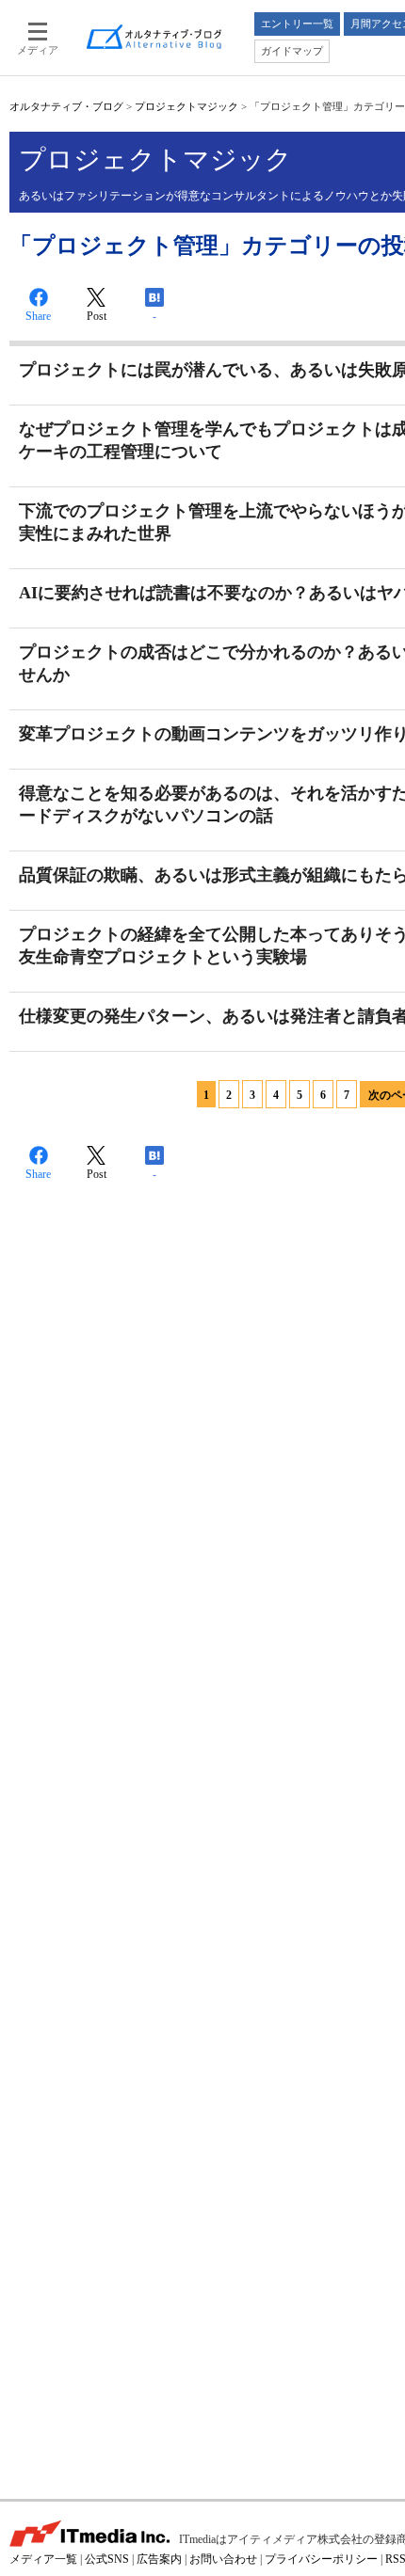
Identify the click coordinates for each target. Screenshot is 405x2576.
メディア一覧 (43, 2559)
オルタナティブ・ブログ (66, 106)
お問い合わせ (223, 2559)
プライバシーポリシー (321, 2559)
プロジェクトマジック (186, 106)
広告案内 (159, 2559)
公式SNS (107, 2559)
